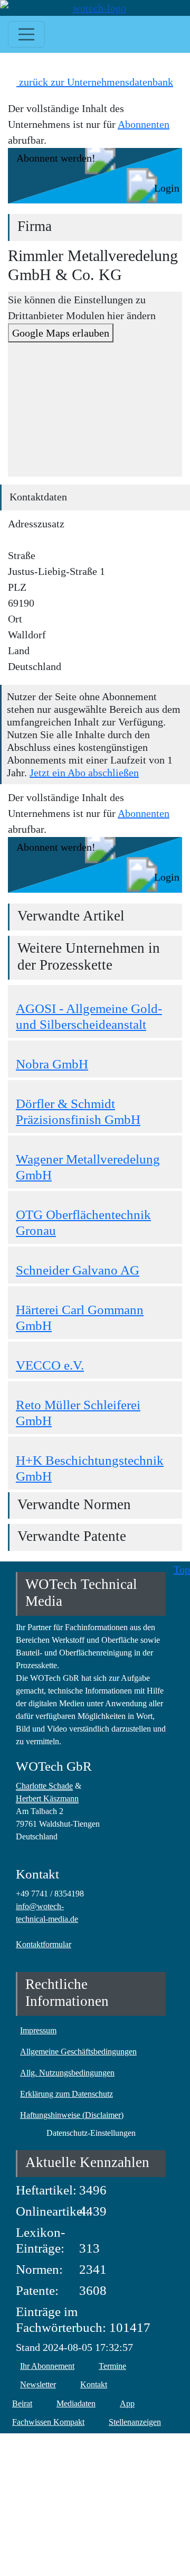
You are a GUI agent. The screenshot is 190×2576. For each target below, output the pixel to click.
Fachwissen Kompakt (48, 2422)
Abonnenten (144, 124)
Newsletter (38, 2384)
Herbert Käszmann (47, 1798)
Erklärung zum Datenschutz (66, 2094)
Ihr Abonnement (47, 2366)
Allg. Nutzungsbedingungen (67, 2073)
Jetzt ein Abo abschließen (84, 773)
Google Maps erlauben (61, 333)
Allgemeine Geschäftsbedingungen (78, 2052)
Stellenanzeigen (135, 2422)
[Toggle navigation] (26, 34)
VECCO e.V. (50, 1365)
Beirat (22, 2403)
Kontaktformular (44, 1944)
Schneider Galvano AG (78, 1270)
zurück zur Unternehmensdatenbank (95, 82)
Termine (112, 2366)
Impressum (38, 2030)
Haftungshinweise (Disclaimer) (72, 2115)
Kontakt (94, 2384)
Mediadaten (76, 2403)
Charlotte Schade (44, 1786)
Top (182, 1569)
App (127, 2403)
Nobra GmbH (52, 1064)
